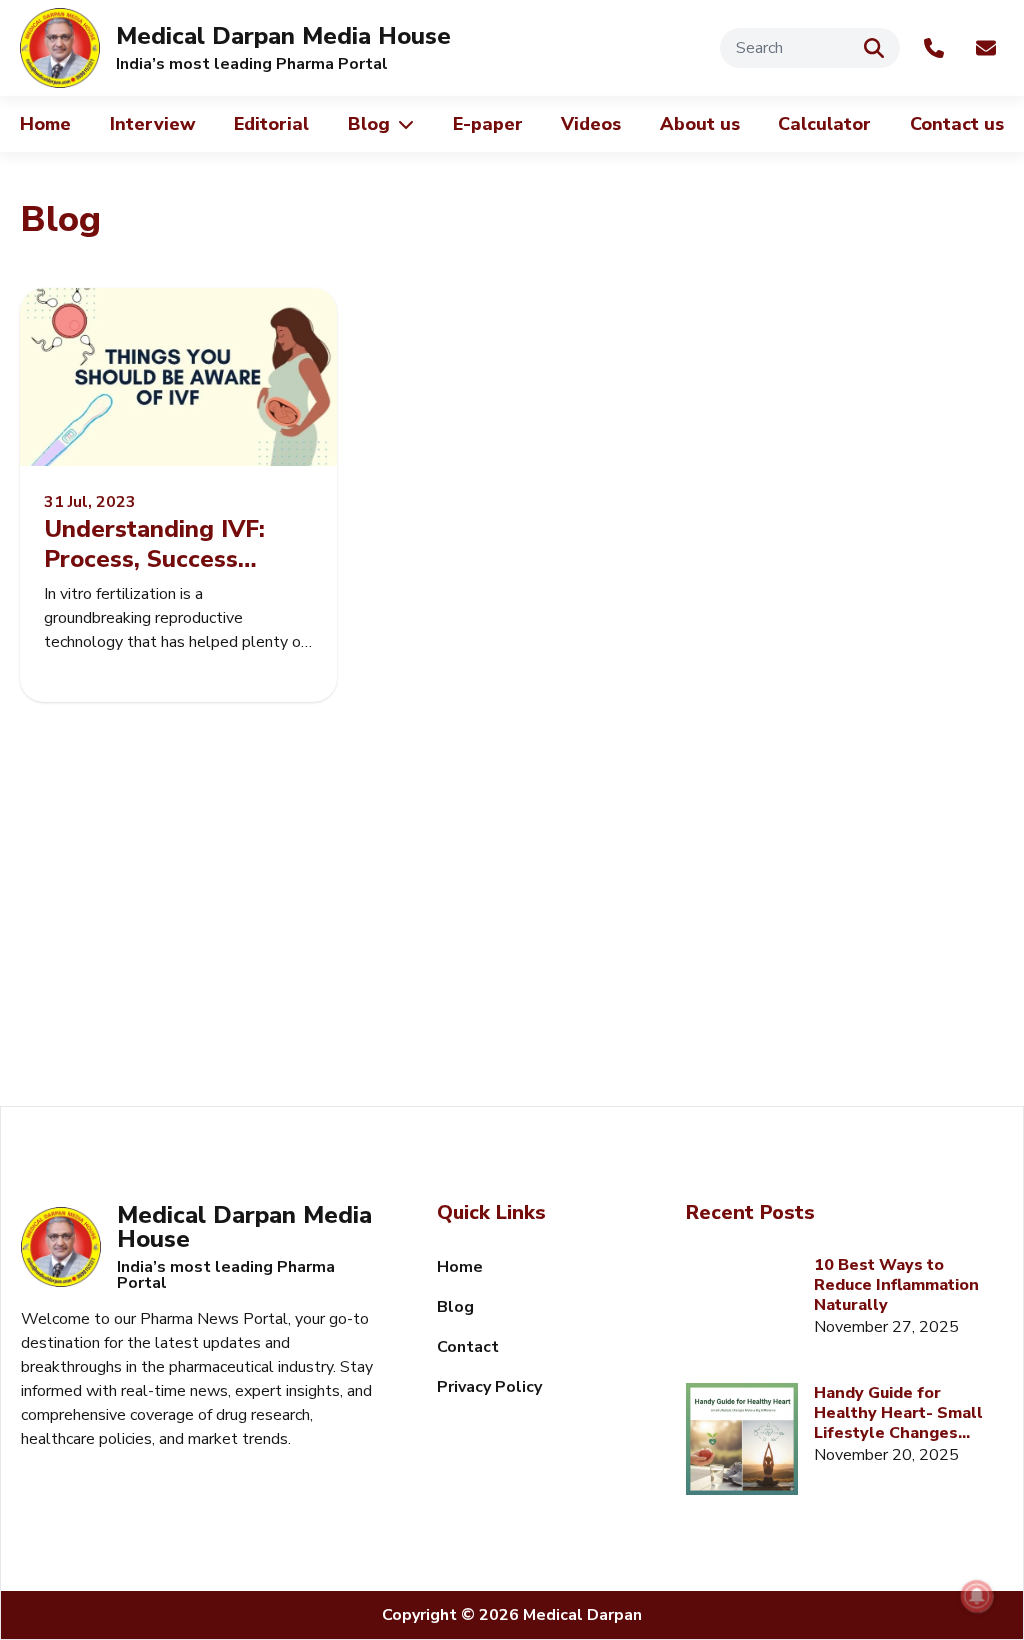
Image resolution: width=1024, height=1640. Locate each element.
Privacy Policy (489, 1387)
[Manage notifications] (977, 1596)
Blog (369, 124)
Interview (153, 124)
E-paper (488, 124)
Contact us (957, 124)
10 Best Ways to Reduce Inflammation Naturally (896, 1285)
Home (45, 124)
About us (700, 124)
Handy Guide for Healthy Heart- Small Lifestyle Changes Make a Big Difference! (902, 1413)
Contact (468, 1347)
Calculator (824, 124)
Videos (591, 124)
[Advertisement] (512, 936)
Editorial (271, 124)
